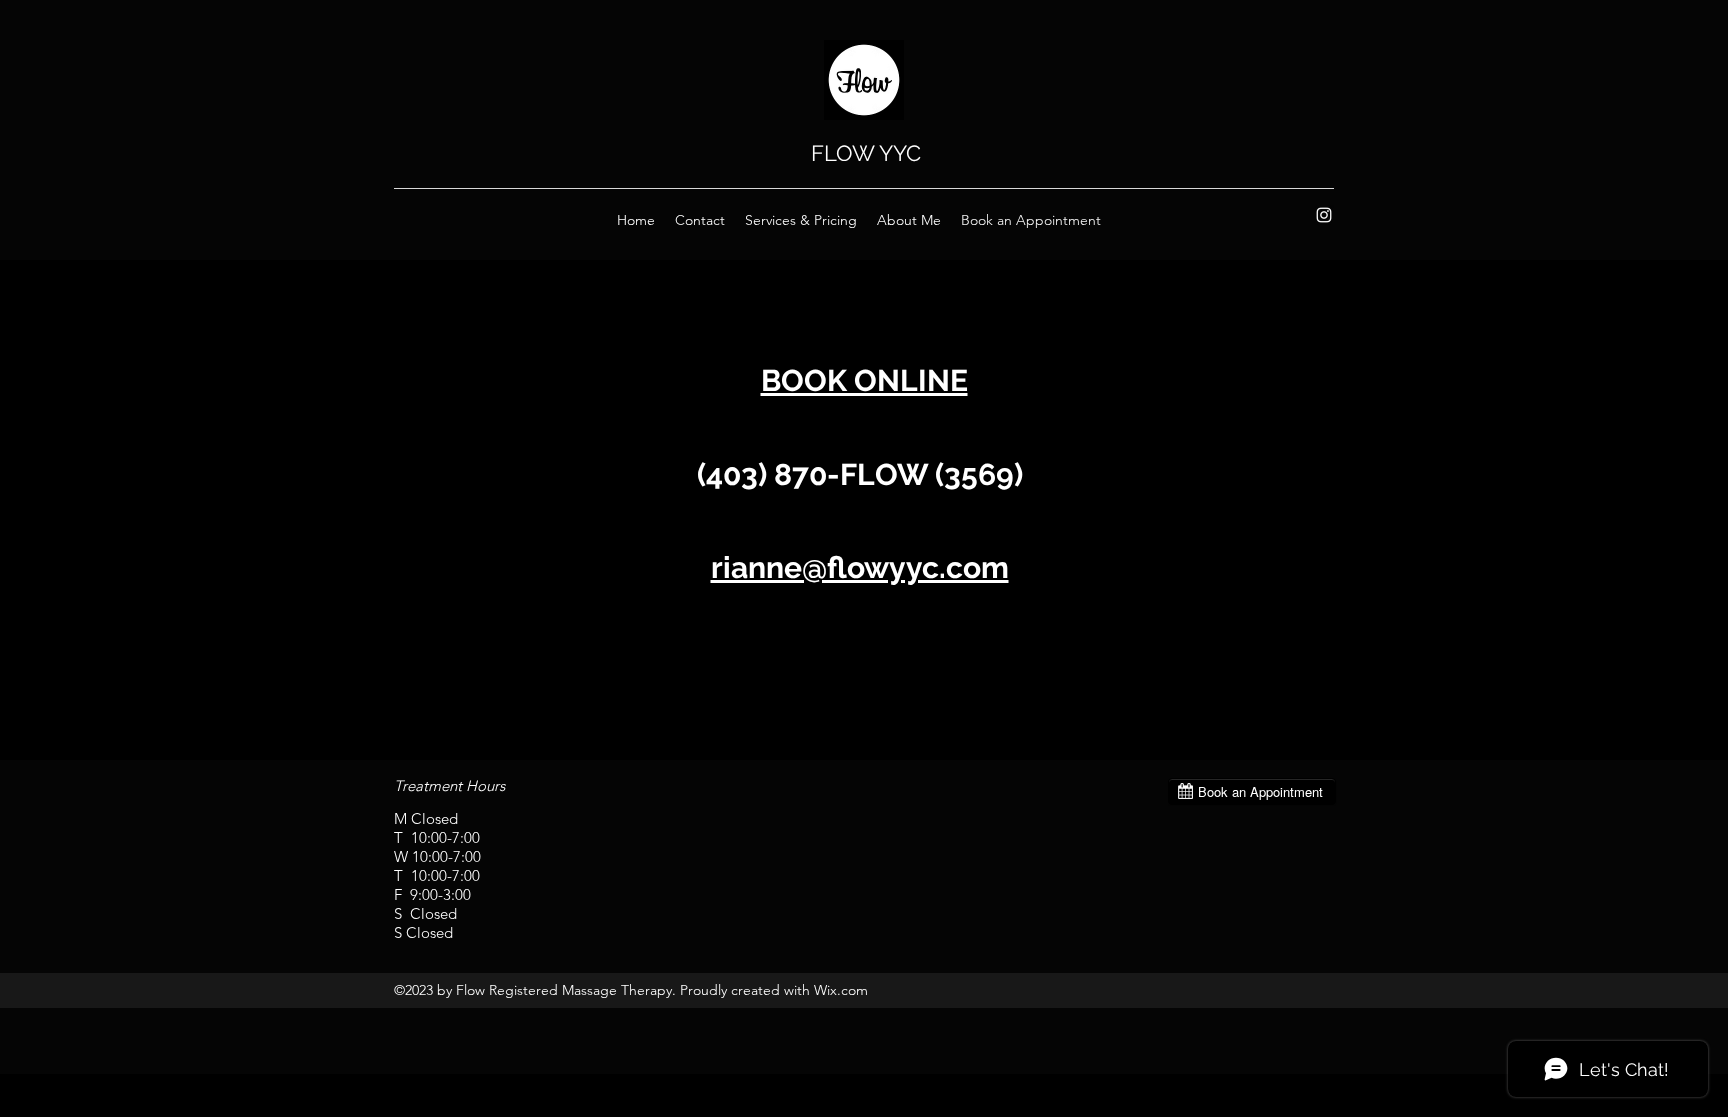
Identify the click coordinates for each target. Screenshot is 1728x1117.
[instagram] (1324, 215)
